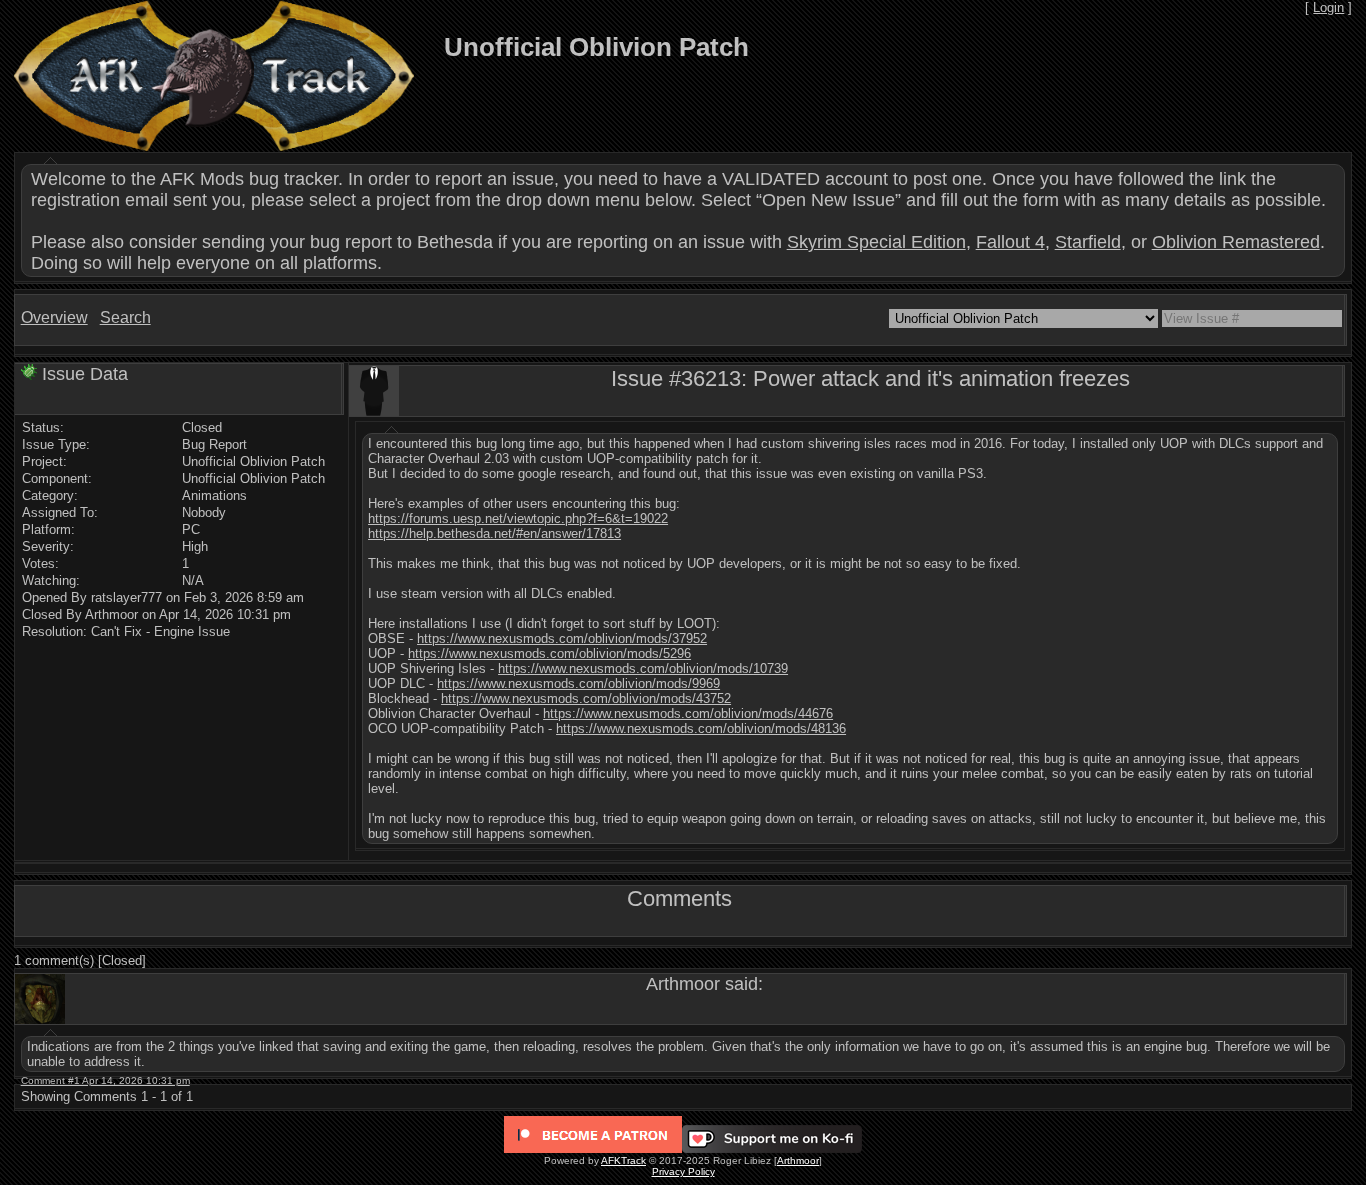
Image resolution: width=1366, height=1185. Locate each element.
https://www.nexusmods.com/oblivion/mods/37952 (562, 638)
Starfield (1088, 242)
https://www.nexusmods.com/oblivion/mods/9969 (578, 683)
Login (1328, 7)
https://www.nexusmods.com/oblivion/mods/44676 (688, 713)
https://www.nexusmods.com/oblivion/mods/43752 (586, 698)
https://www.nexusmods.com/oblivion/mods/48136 (701, 728)
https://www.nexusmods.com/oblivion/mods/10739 (643, 668)
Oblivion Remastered (1236, 242)
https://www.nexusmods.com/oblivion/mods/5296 (549, 653)
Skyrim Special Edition (876, 242)
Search (125, 317)
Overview (54, 317)
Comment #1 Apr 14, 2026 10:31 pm (105, 1080)
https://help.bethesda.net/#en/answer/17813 (494, 533)
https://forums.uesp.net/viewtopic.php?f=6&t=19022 (518, 518)
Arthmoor (798, 1160)
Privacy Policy (683, 1171)
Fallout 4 (1010, 242)
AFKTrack (623, 1160)
